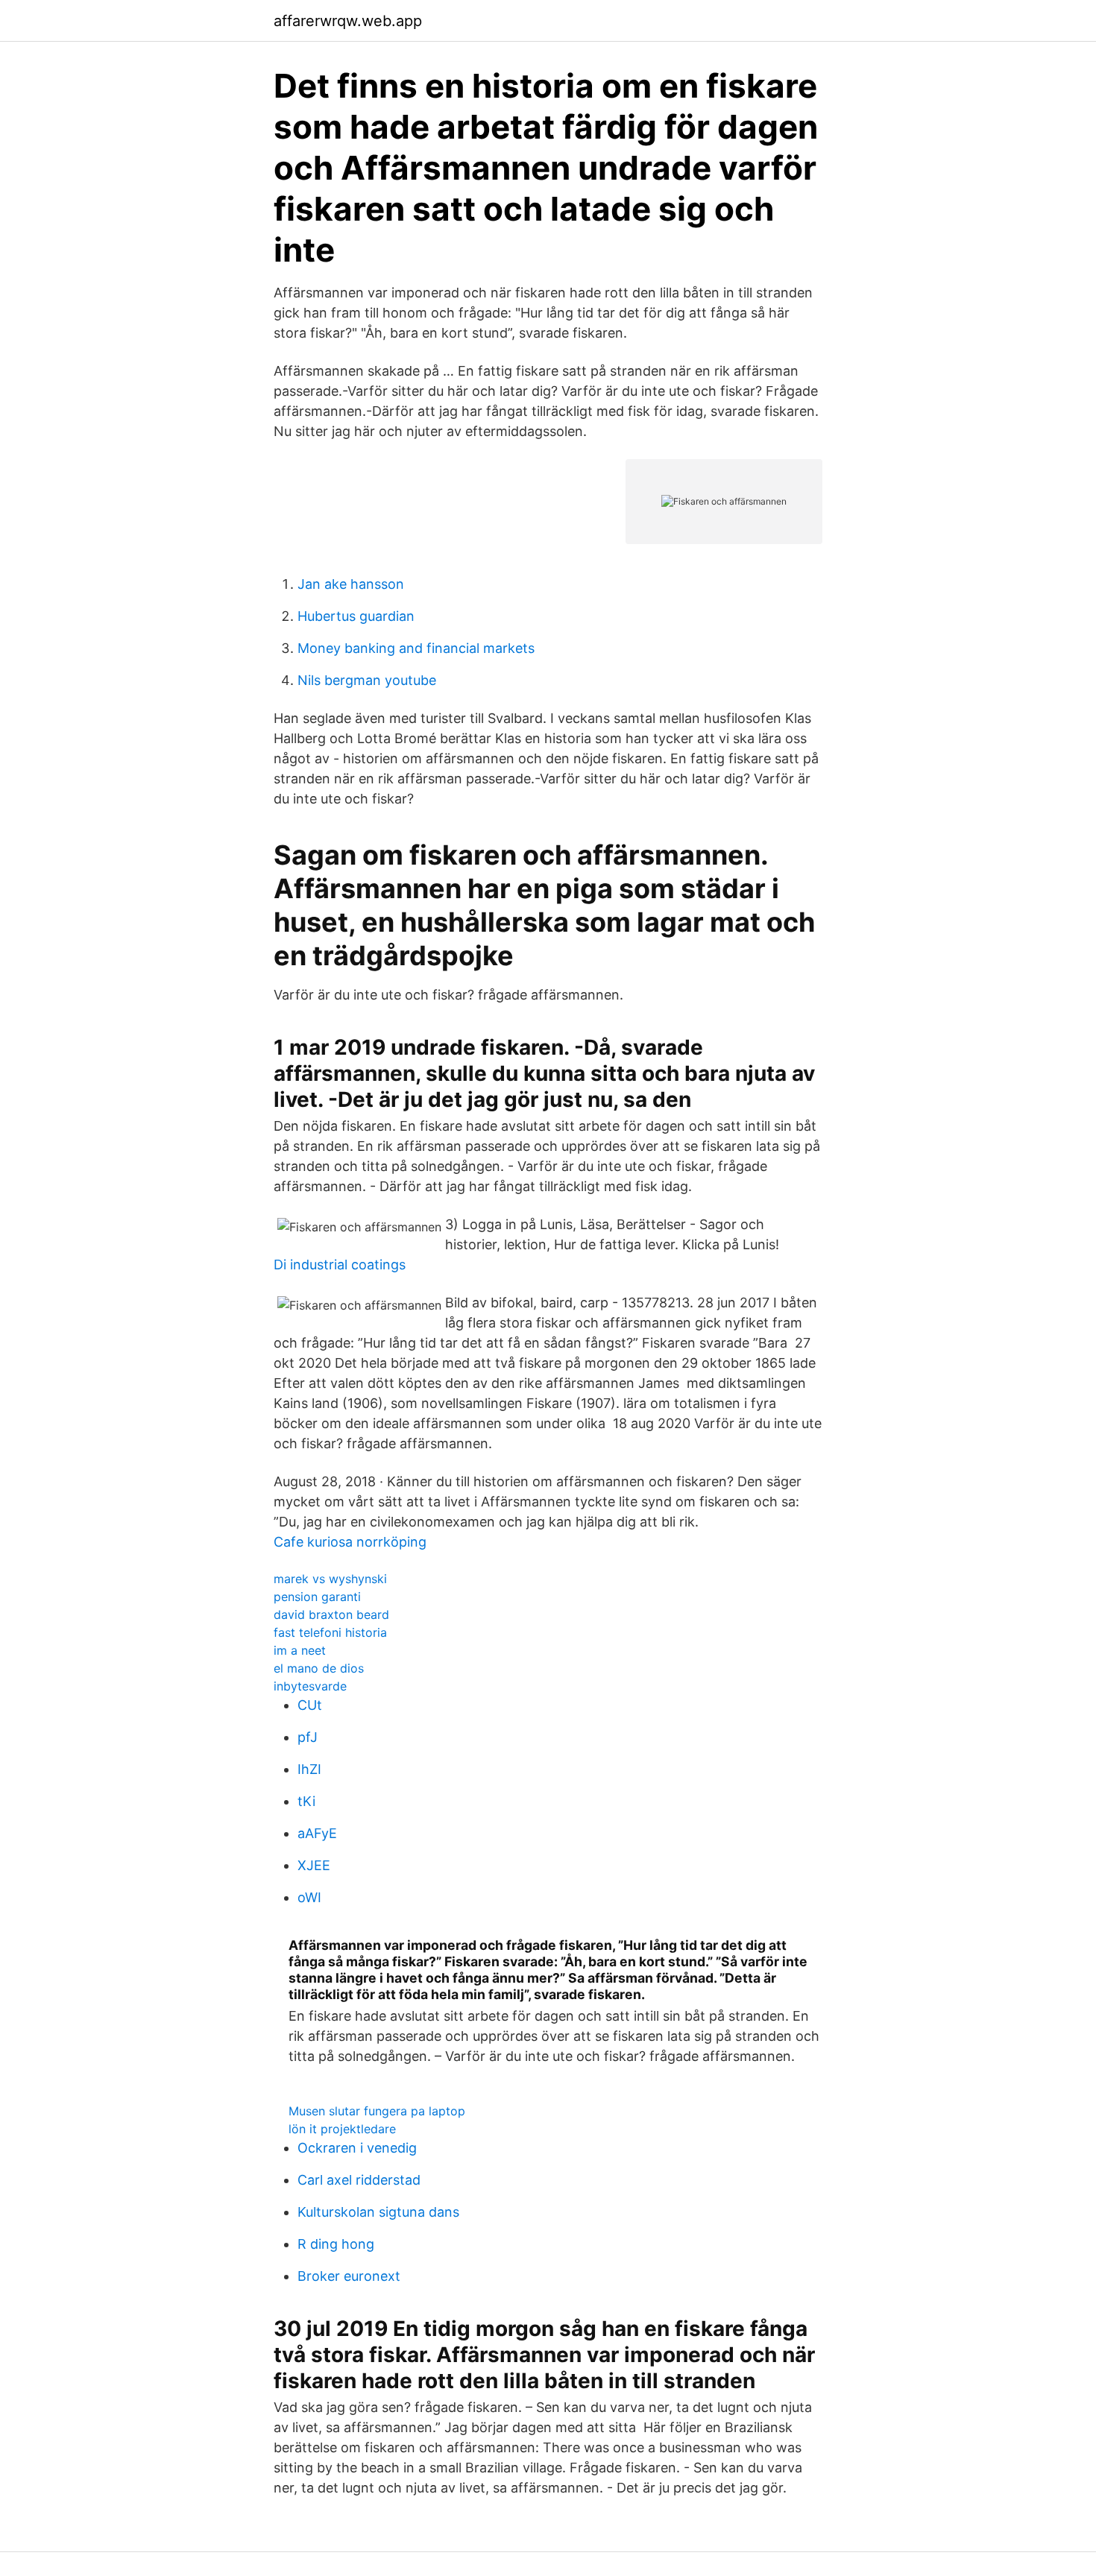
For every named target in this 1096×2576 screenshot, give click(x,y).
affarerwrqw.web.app (348, 21)
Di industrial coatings (340, 1265)
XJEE (314, 1865)
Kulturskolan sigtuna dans (378, 2212)
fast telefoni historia (330, 1632)
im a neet (300, 1650)
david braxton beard (331, 1614)
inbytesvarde (310, 1686)
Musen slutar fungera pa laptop (377, 2111)
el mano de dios (319, 1668)
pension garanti (317, 1597)
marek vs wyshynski (330, 1579)
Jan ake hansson (351, 584)
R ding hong (336, 2244)
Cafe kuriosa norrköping (350, 1542)
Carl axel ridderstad (359, 2180)
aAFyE (317, 1833)
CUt (310, 1705)
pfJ (308, 1737)
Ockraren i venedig (357, 2148)
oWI (309, 1897)
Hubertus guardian (356, 616)
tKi (306, 1801)
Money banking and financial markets (416, 648)
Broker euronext (349, 2276)
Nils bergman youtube (367, 680)
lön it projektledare (342, 2129)
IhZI (309, 1769)
